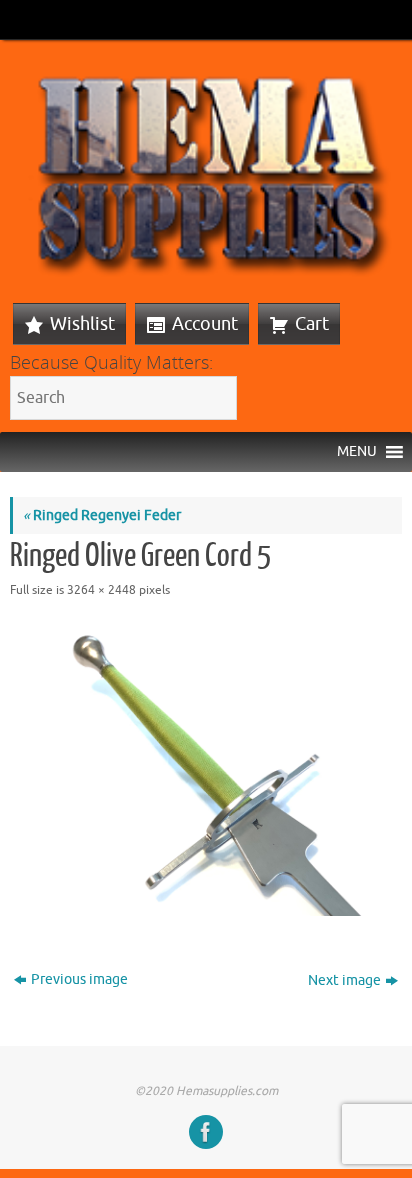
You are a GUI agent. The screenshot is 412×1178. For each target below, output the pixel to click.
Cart (312, 324)
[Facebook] (206, 1132)
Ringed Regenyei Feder (102, 515)
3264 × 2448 (101, 590)
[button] (357, 452)
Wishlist (82, 324)
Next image (344, 980)
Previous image (79, 979)
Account (205, 324)
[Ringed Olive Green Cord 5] (206, 769)
